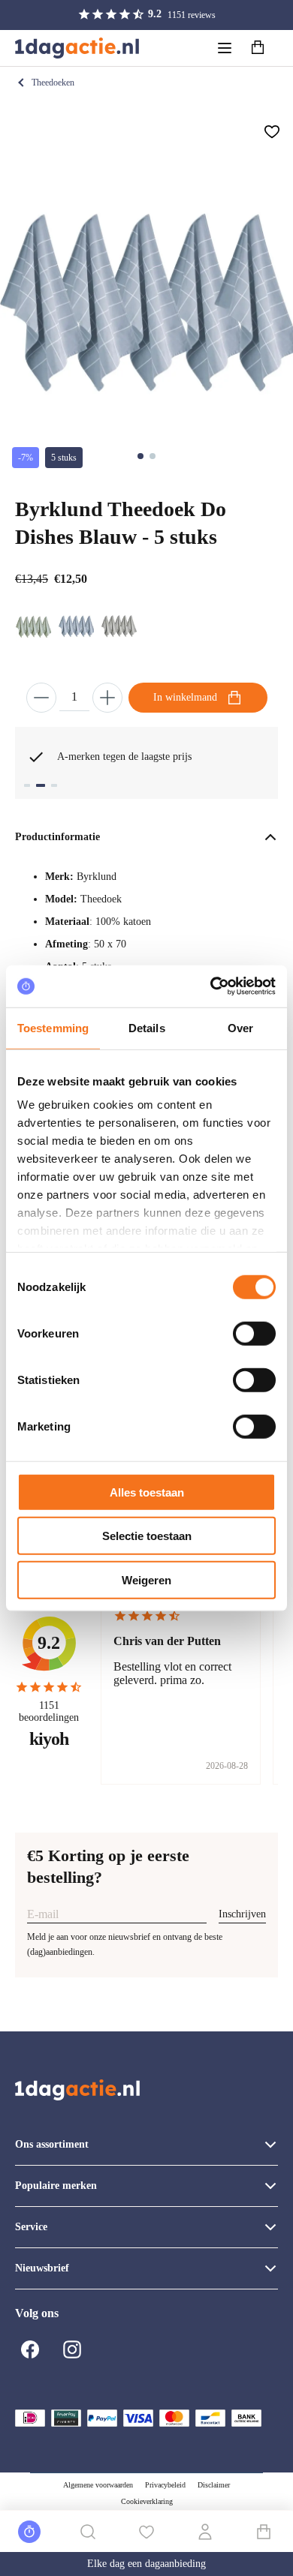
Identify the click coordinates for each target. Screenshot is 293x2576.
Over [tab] (240, 1027)
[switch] (254, 1333)
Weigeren (146, 1579)
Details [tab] (147, 1027)
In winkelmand (185, 697)
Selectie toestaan (147, 1536)
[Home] (77, 48)
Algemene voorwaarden (98, 2485)
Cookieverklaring (147, 2501)
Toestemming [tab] (53, 1027)
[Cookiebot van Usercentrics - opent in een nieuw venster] (211, 986)
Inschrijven (242, 1914)
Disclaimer (214, 2485)
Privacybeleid (165, 2485)
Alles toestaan (147, 1492)
